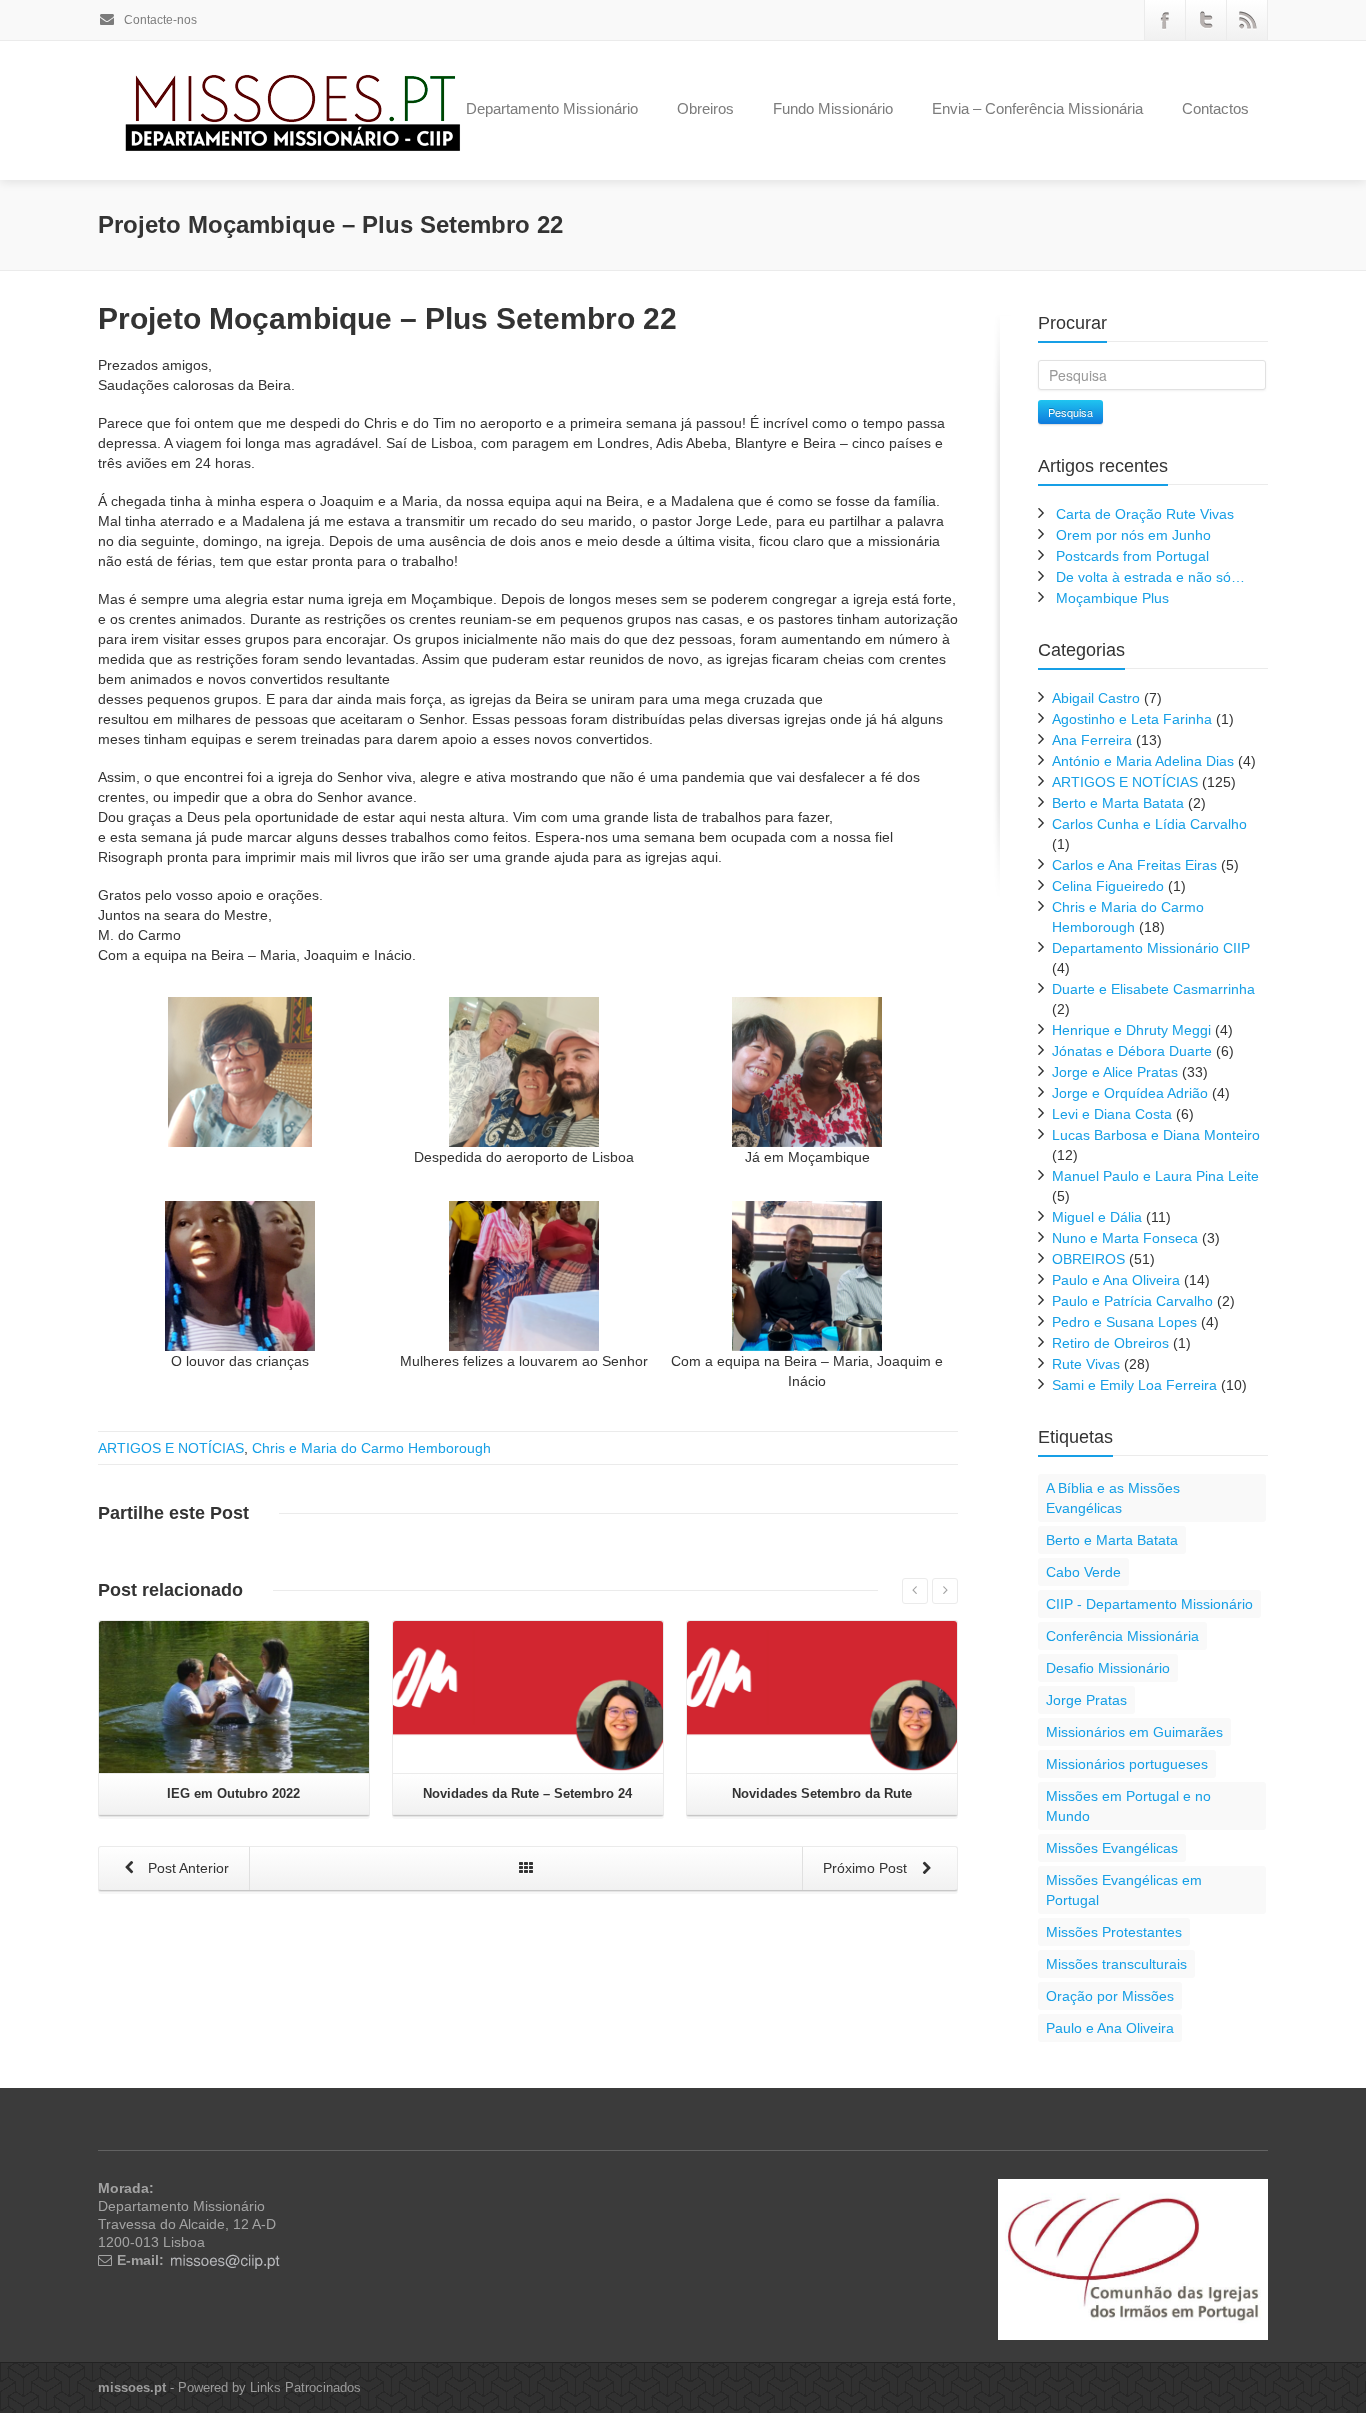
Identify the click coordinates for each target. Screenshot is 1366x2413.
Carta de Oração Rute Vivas (1145, 514)
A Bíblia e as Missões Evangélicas (1113, 1498)
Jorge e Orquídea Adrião (1130, 1093)
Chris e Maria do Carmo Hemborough (371, 1448)
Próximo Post (867, 1868)
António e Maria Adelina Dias (1143, 761)
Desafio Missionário (1108, 1668)
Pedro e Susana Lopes (1124, 1322)
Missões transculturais (1116, 1964)
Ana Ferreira (1092, 740)
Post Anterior (186, 1868)
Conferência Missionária (1122, 1636)
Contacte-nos (159, 20)
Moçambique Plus (1112, 598)
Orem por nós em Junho (1133, 535)
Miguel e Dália (1097, 1217)
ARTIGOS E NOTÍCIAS (171, 1448)
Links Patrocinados (305, 2387)
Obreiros (705, 108)
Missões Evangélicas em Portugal (1124, 1890)
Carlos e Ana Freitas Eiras (1134, 865)
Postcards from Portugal (1132, 556)
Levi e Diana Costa (1112, 1114)
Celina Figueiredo (1108, 886)
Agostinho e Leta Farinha (1132, 719)
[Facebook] (1165, 20)
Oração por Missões (1110, 1996)
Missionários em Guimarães (1134, 1732)
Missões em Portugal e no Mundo (1128, 1806)
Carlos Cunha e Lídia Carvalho (1149, 824)
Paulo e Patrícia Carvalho (1132, 1301)
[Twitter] (1206, 20)
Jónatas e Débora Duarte (1132, 1051)
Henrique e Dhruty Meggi (1131, 1030)
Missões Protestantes (1114, 1932)
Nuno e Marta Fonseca (1125, 1238)
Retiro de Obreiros (1110, 1343)
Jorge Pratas (1086, 1700)
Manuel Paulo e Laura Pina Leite (1155, 1176)
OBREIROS (1088, 1259)
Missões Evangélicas (1112, 1848)
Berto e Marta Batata (1118, 803)
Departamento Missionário (552, 108)
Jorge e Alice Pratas (1115, 1072)
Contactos (1215, 108)
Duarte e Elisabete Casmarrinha (1153, 989)
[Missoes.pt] (1133, 2258)
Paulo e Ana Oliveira (1116, 1280)
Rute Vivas (1086, 1364)
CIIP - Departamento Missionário (1149, 1604)
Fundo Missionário (833, 108)
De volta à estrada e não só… (1150, 577)
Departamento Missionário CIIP (1151, 948)
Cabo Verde (1083, 1572)
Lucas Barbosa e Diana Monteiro (1156, 1135)
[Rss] (1247, 20)
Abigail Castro (1096, 698)
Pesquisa (1070, 412)
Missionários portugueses (1127, 1764)
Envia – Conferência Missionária (1037, 108)
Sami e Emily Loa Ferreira (1134, 1385)
